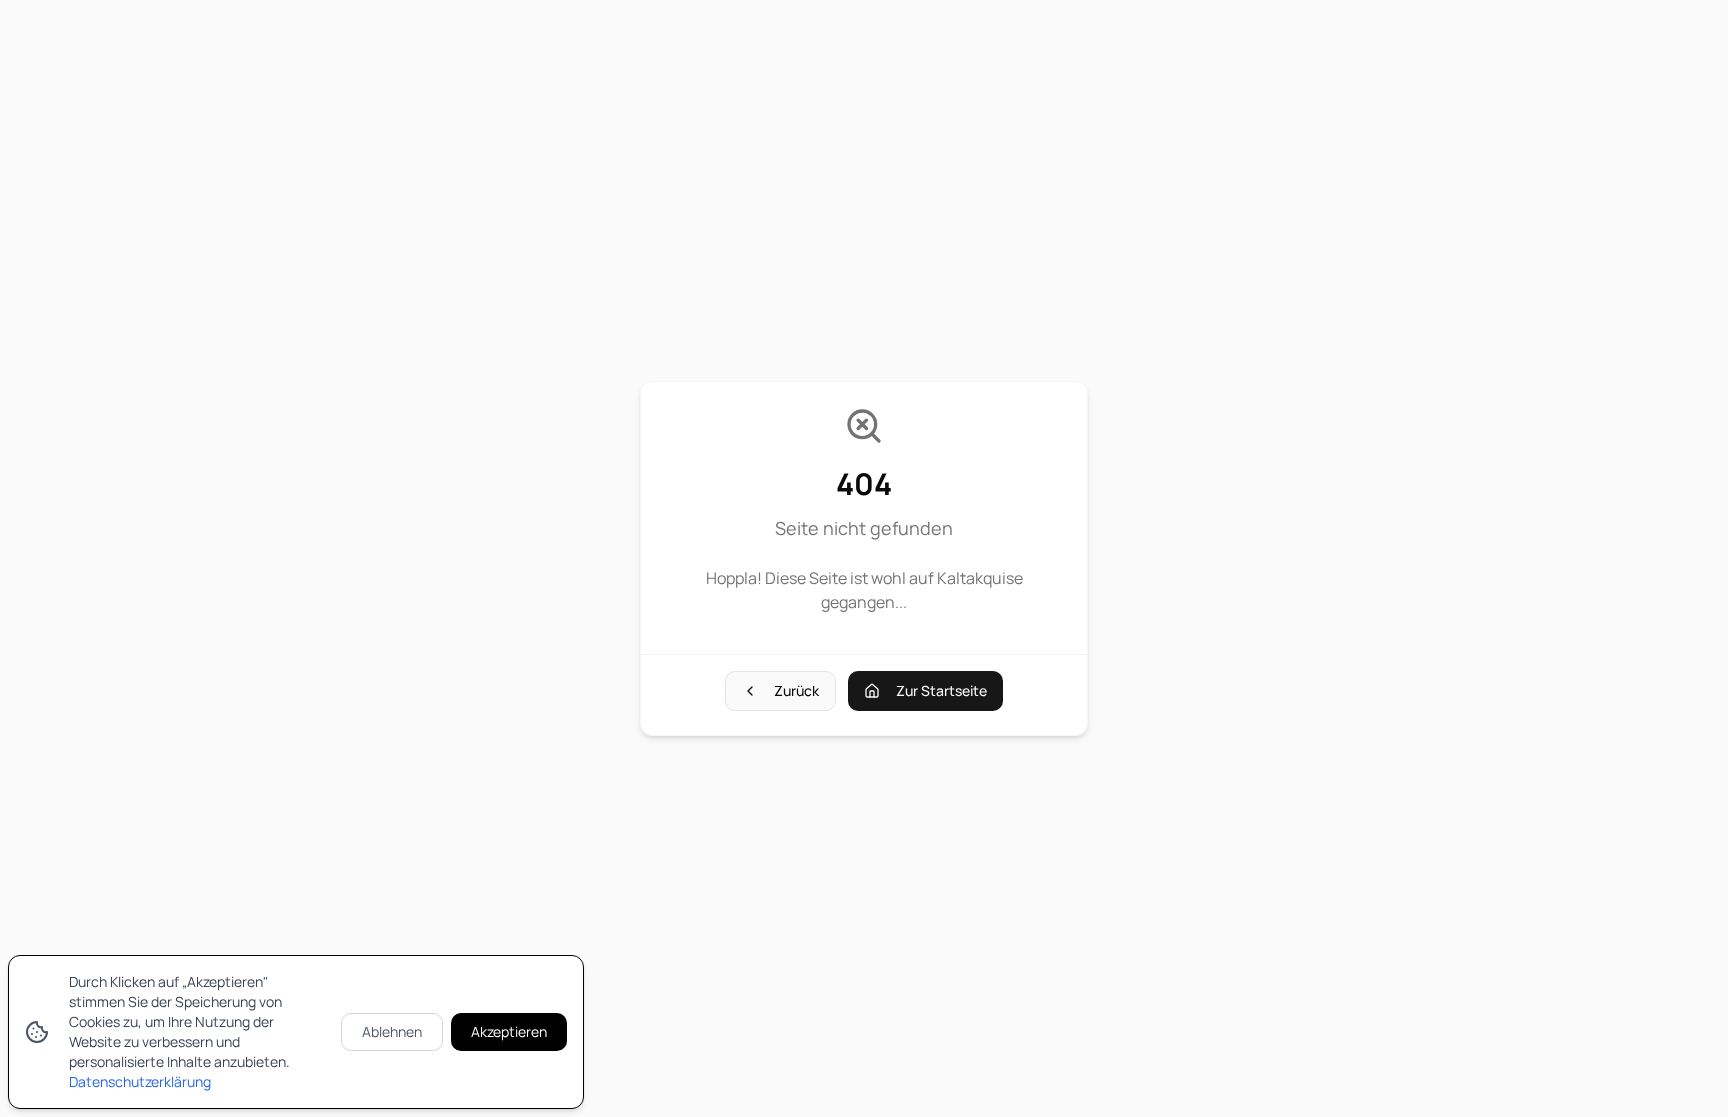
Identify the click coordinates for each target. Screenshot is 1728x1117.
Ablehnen (392, 1031)
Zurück (796, 690)
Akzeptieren (509, 1031)
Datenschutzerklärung (140, 1081)
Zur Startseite (941, 690)
